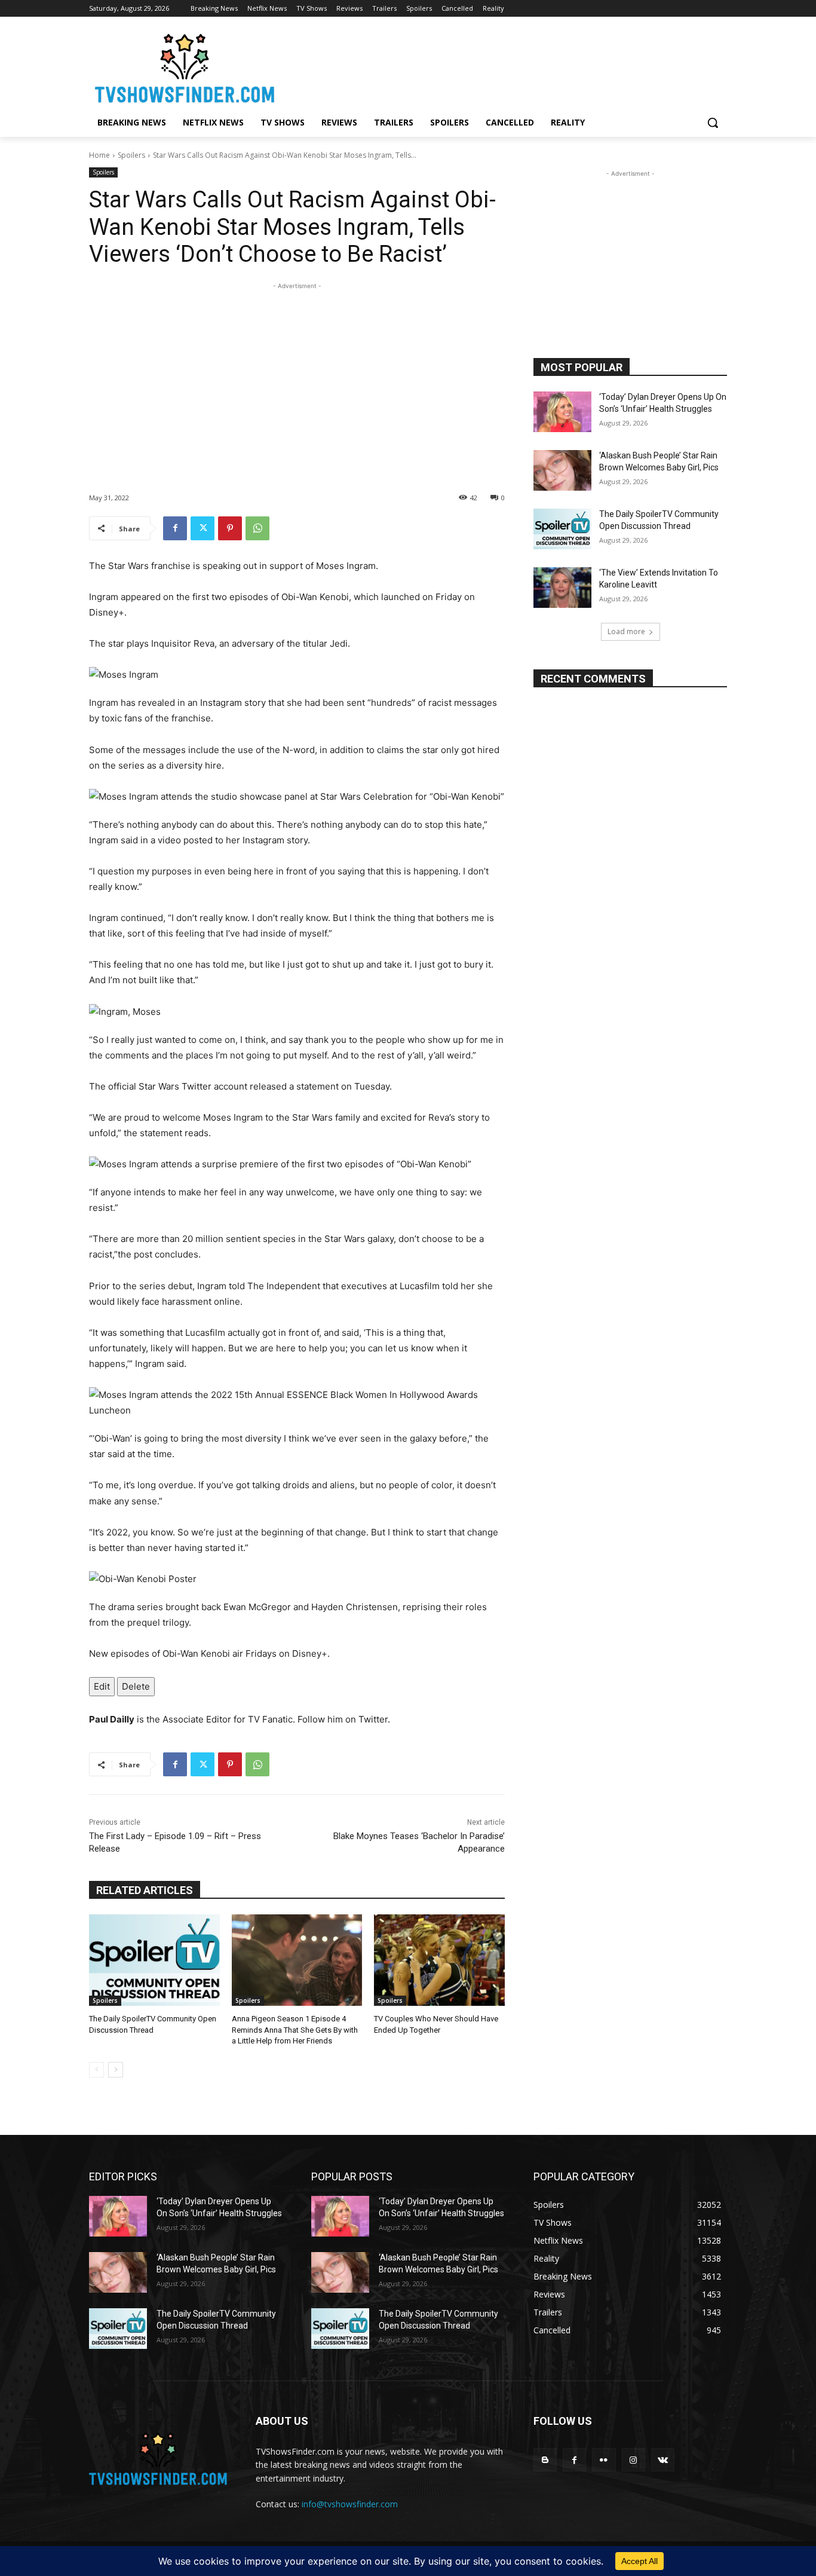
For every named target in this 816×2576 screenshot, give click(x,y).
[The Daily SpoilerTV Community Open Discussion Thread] (154, 1960)
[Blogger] (545, 2460)
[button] (713, 123)
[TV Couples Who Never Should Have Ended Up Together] (439, 1960)
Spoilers (131, 155)
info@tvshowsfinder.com (350, 2504)
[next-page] (116, 2070)
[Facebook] (175, 528)
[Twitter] (203, 528)
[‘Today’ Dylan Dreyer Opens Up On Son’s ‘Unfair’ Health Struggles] (562, 412)
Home (99, 155)
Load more (626, 631)
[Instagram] (634, 2460)
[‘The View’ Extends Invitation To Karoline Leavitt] (562, 588)
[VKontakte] (663, 2460)
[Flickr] (604, 2460)
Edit (102, 1686)
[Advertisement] (297, 376)
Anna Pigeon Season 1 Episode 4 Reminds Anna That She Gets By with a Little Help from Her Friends (295, 2029)
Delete (136, 1686)
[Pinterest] (230, 528)
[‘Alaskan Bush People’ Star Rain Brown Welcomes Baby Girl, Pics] (562, 470)
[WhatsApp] (257, 528)
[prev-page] (96, 2070)
